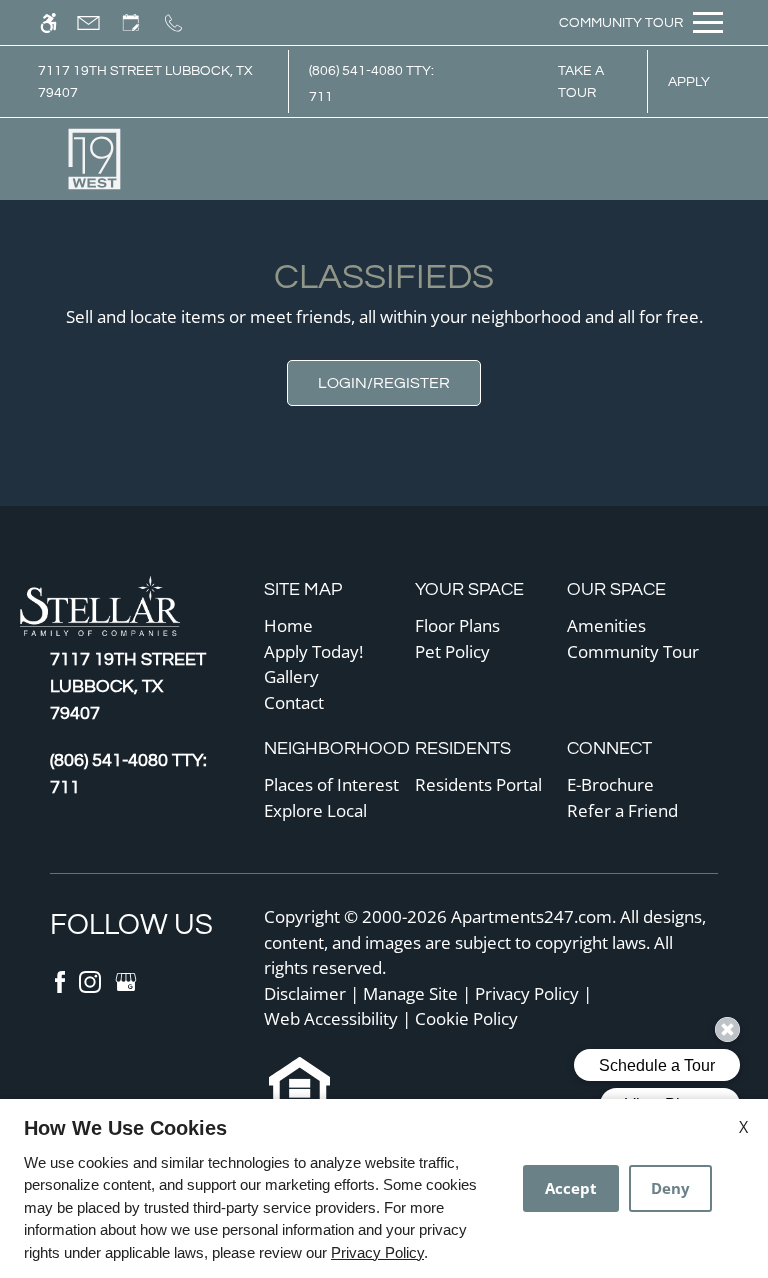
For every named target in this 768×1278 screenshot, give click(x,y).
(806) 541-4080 (371, 83)
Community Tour (633, 651)
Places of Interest (331, 784)
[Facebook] (62, 979)
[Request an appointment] (140, 22)
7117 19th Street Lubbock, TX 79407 (145, 81)
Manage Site (410, 993)
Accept (571, 1188)
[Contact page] (97, 22)
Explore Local (315, 810)
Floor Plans (457, 625)
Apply (689, 81)
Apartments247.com (531, 916)
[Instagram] (92, 979)
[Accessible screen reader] (57, 22)
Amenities (606, 625)
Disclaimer (305, 993)
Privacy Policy (527, 993)
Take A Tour (581, 81)
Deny (670, 1188)
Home (288, 625)
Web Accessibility (331, 1018)
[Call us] (182, 22)
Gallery (291, 676)
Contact (294, 702)
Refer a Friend (622, 810)
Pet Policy (452, 651)
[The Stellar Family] (115, 608)
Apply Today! (313, 651)
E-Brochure (610, 784)
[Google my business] (126, 979)
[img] (95, 159)
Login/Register (384, 383)
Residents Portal (478, 784)
